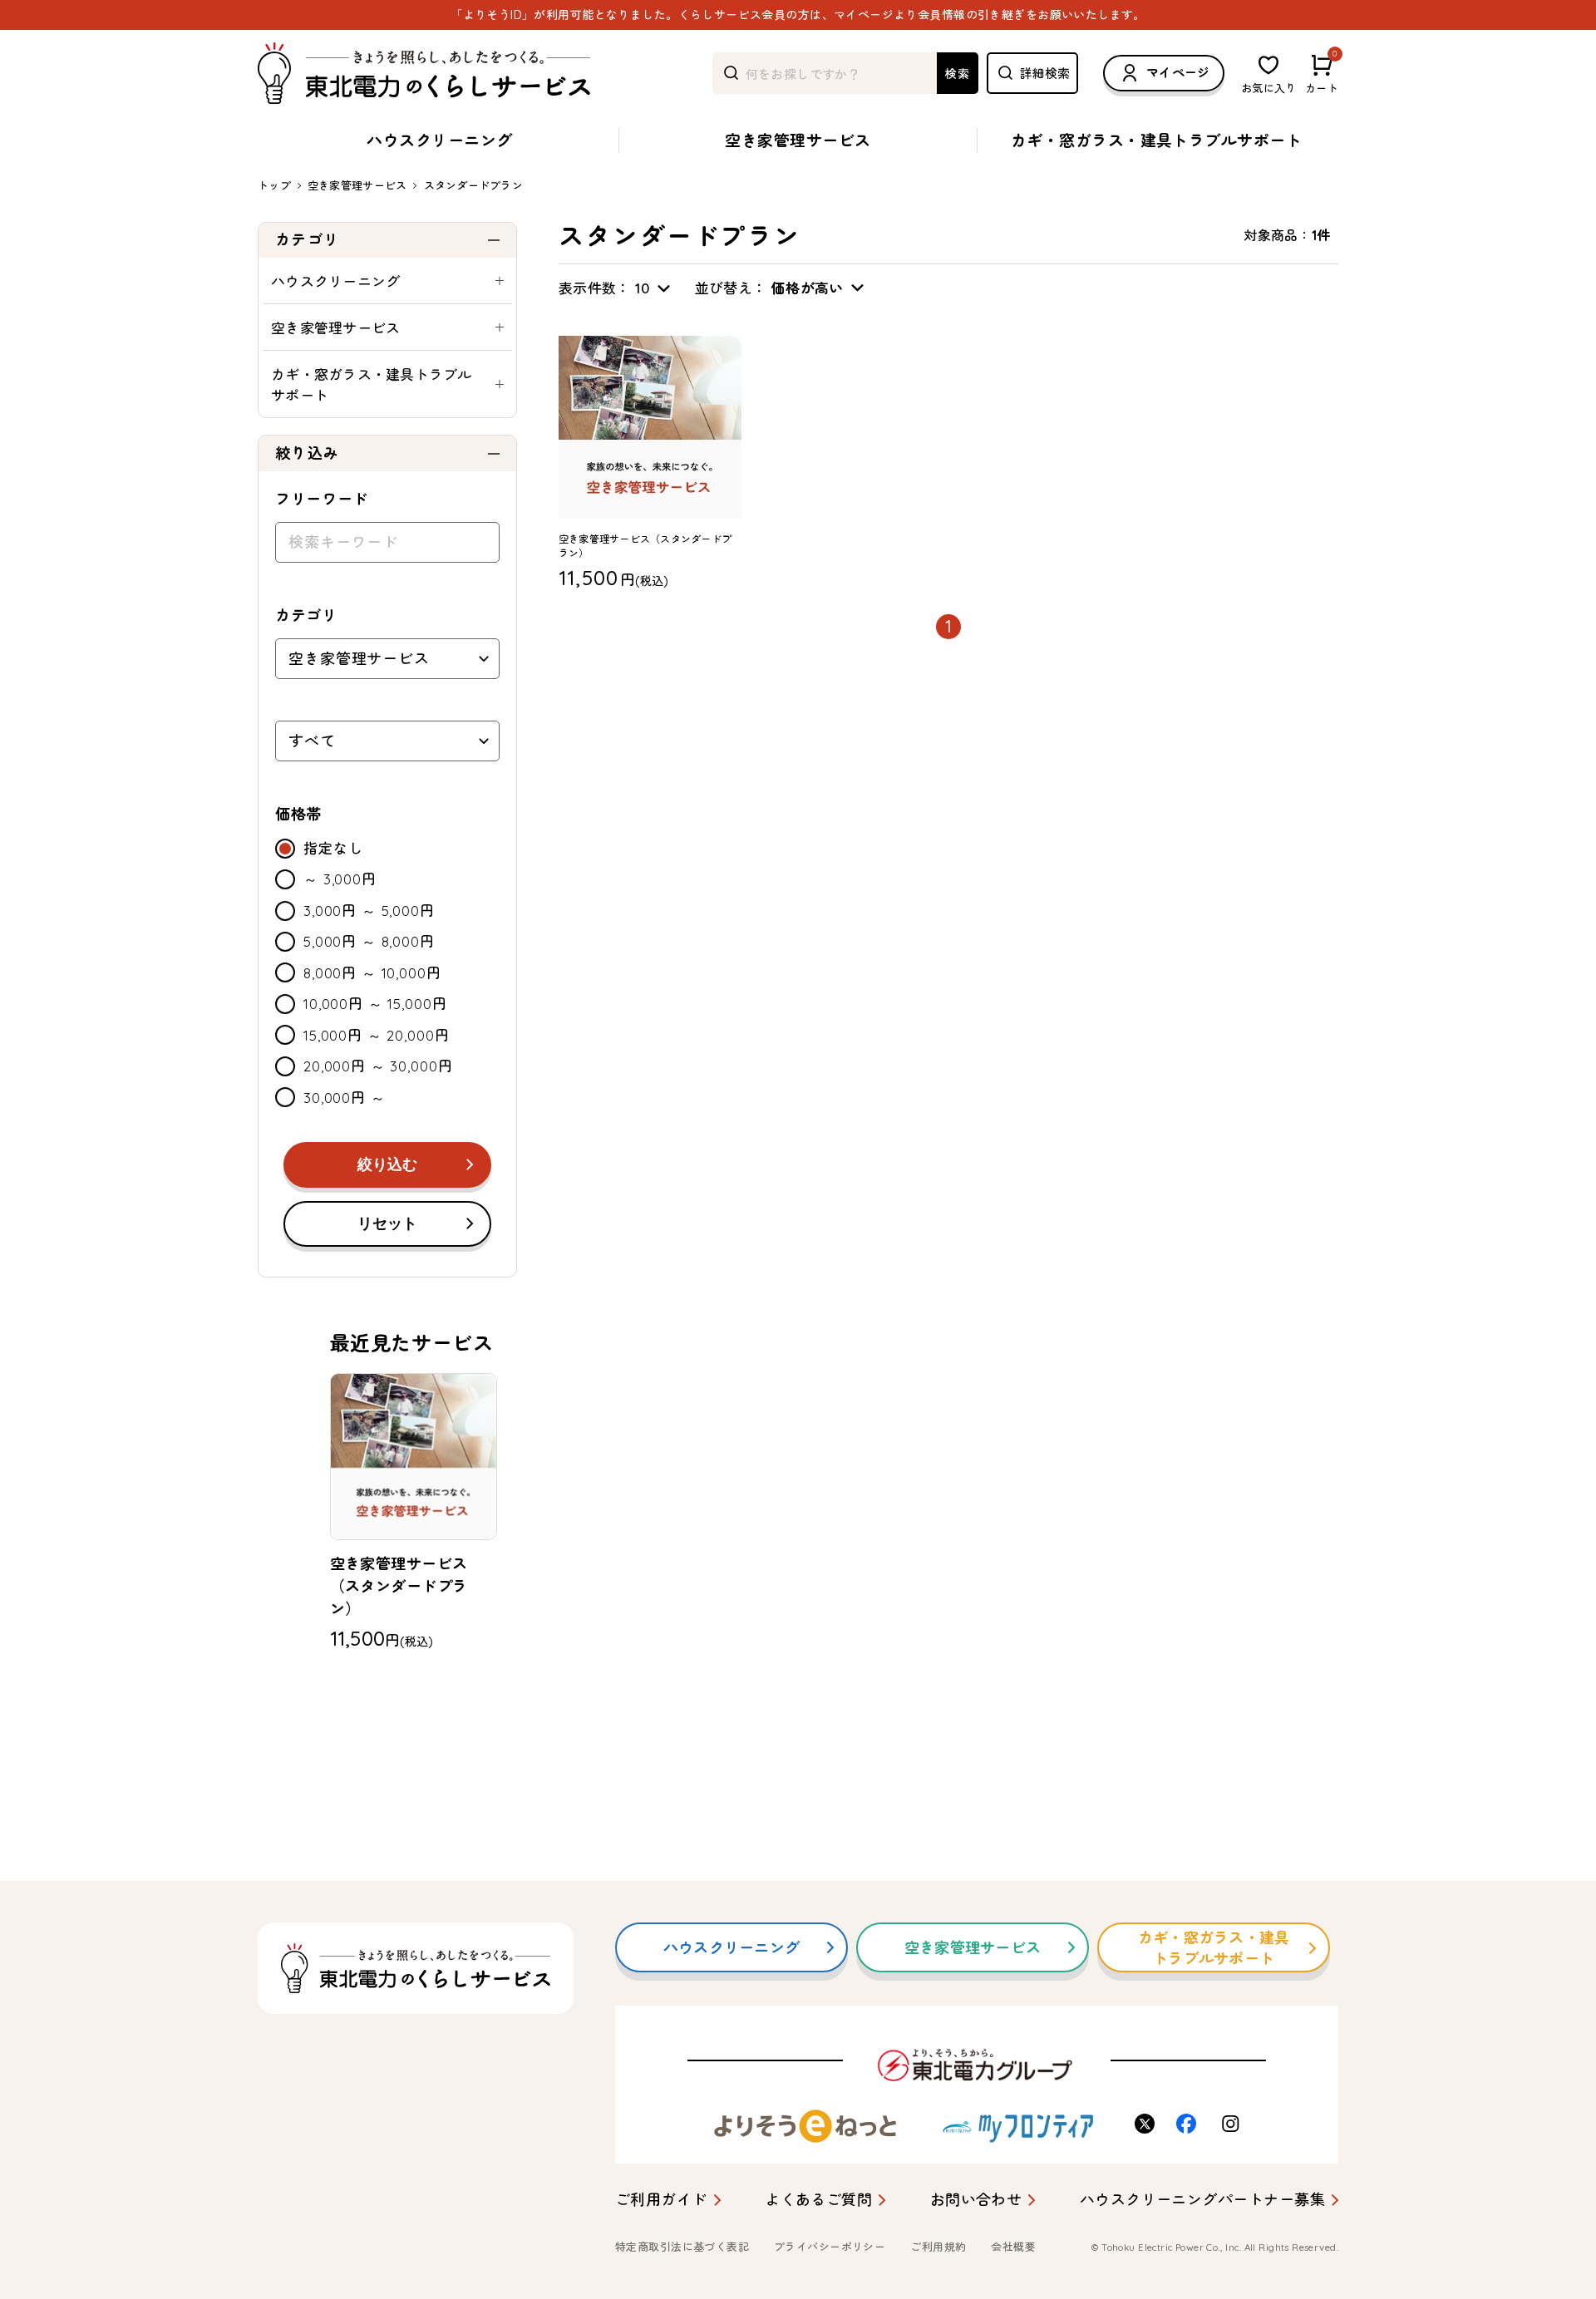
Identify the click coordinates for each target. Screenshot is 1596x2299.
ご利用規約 (938, 2247)
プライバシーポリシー (830, 2247)
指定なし (333, 848)
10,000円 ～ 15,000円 (375, 1004)
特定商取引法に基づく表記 (682, 2247)
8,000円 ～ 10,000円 (372, 973)
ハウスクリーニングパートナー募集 (1202, 2200)
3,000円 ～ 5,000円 (369, 911)
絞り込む (387, 1164)
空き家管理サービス (798, 140)
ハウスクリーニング (439, 140)
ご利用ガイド (661, 2200)
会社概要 (1013, 2247)
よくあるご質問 (818, 2200)
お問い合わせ (976, 2200)
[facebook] (1189, 2124)
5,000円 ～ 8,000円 (369, 941)
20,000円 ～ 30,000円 (378, 1066)
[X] (1147, 2124)
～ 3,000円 (340, 879)
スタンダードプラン (473, 185)
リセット (387, 1223)
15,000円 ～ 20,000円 (376, 1035)
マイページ (1178, 73)
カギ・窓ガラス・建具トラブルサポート (1157, 140)
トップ (274, 185)
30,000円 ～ (345, 1098)
